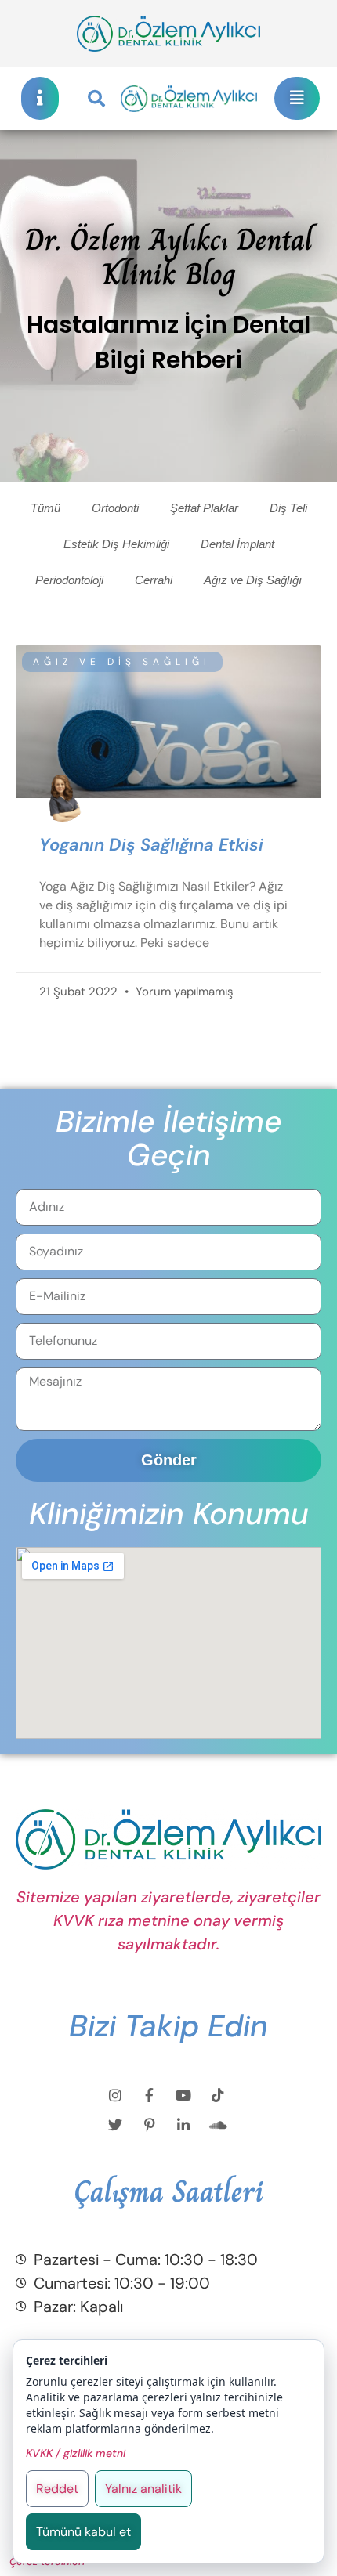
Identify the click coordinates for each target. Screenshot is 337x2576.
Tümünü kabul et (83, 2532)
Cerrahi (154, 580)
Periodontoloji (69, 580)
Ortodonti (115, 508)
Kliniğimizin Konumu (169, 1514)
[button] (96, 99)
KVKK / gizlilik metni (76, 2453)
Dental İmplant (237, 544)
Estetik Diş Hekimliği (116, 544)
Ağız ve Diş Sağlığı (253, 580)
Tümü (45, 508)
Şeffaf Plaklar (204, 508)
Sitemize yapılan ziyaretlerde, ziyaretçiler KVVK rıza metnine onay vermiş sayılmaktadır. (168, 1920)
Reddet (57, 2489)
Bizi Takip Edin (168, 2026)
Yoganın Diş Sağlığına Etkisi (151, 845)
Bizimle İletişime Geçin (168, 1138)
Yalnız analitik (143, 2489)
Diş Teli (288, 508)
